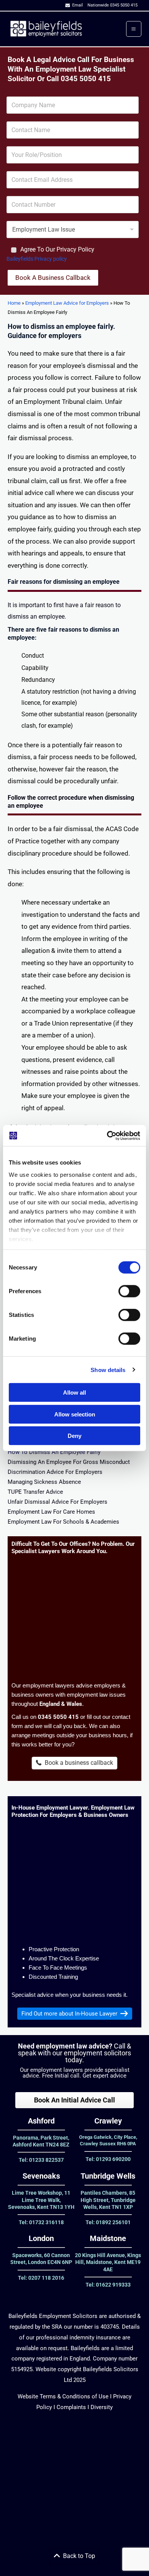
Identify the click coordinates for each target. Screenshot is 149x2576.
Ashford (41, 2121)
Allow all (74, 1393)
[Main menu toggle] (134, 29)
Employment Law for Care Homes (51, 1512)
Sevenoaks (41, 2176)
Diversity (101, 2407)
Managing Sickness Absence (44, 1482)
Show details (108, 1370)
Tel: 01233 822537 (41, 2160)
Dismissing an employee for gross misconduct (69, 1462)
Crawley (108, 2121)
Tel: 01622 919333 (108, 2285)
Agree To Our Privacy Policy (57, 249)
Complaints (70, 2407)
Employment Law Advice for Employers (67, 303)
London (41, 2238)
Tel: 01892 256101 (108, 2222)
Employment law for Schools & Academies (63, 1522)
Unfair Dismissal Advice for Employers (57, 1502)
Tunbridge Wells (108, 2176)
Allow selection (75, 1414)
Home (14, 303)
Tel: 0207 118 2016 (41, 2278)
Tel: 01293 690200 (108, 2159)
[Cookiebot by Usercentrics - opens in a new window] (107, 1135)
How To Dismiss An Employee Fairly (54, 1452)
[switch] (129, 1291)
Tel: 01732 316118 (41, 2222)
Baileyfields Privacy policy (37, 259)
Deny (74, 1436)
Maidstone (108, 2238)
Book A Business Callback (53, 278)
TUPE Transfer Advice (35, 1492)
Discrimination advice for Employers (55, 1472)
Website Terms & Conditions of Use (63, 2396)
